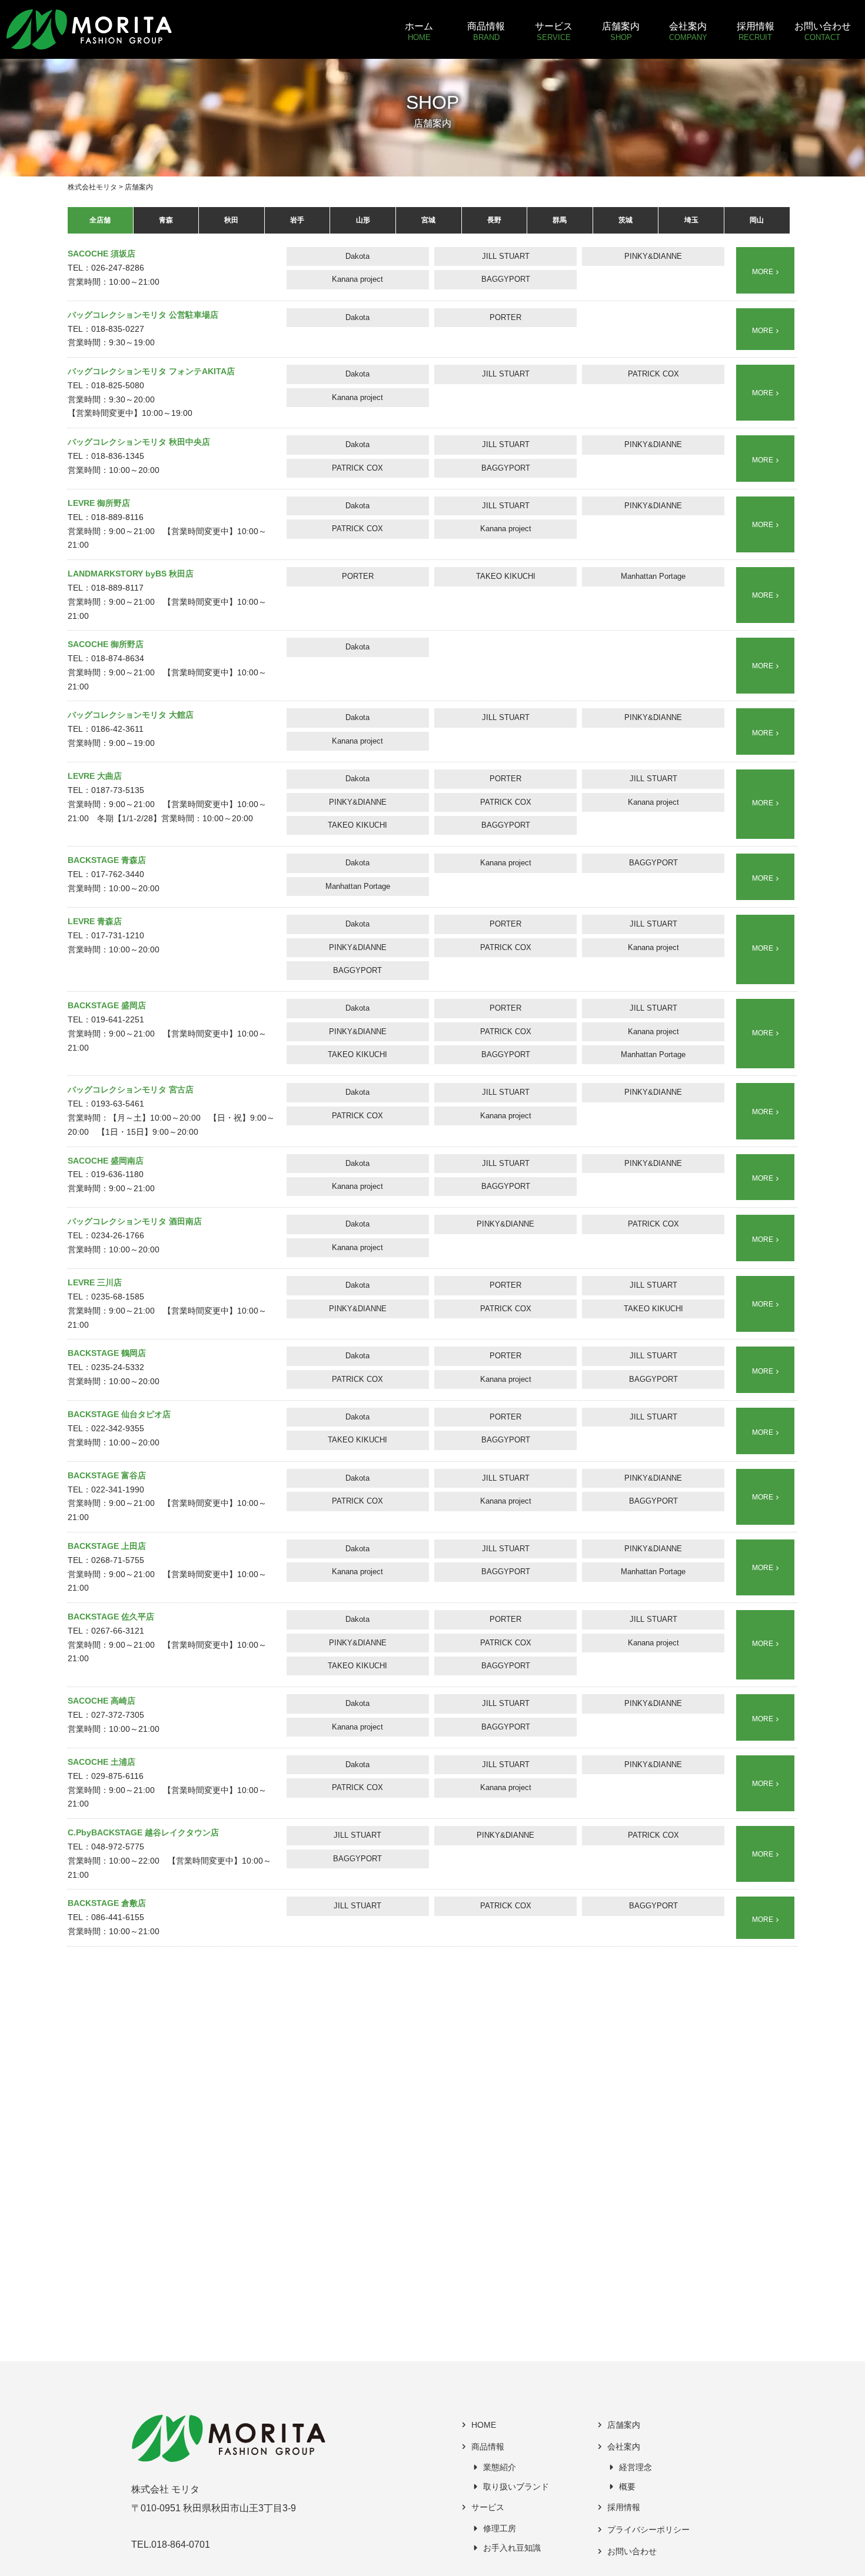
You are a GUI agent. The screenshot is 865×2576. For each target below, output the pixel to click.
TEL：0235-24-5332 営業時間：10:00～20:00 (114, 1367)
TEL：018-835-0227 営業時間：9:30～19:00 (143, 329)
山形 (363, 220)
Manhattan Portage (653, 576)
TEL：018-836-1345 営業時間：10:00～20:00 (139, 456)
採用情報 (624, 2507)
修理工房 (500, 2529)
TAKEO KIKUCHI (506, 576)
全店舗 (100, 220)
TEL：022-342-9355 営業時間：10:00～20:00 (119, 1429)
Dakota (357, 256)
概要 (627, 2487)
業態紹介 (500, 2467)
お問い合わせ (632, 2552)
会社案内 (624, 2447)
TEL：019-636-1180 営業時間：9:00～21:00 (111, 1175)
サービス (488, 2507)
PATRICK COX (653, 374)
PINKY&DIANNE (653, 256)
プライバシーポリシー (648, 2530)
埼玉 (691, 220)
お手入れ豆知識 (512, 2548)
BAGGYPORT (506, 279)
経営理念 (636, 2467)
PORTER (505, 317)
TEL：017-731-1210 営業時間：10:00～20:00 (114, 936)
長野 (494, 220)
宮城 (428, 220)
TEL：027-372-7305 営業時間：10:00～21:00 (114, 1715)
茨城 (626, 220)
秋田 (231, 220)
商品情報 (488, 2447)
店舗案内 (624, 2425)
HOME (484, 2425)
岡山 (757, 220)
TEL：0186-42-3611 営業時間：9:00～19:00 (131, 729)
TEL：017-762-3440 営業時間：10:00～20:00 (114, 874)
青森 (166, 220)
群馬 (560, 220)
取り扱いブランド (516, 2487)
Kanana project (357, 279)
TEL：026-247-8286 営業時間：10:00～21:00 (114, 268)
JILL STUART (506, 256)
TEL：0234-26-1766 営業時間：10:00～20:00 (135, 1236)
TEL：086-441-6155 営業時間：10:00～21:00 (114, 1917)
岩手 (297, 220)
